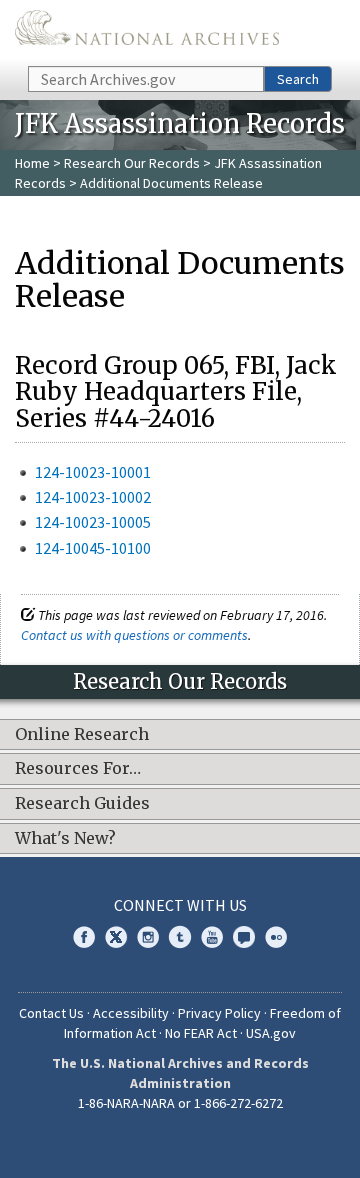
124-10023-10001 (93, 472)
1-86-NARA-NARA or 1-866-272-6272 (180, 1103)
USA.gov (271, 1033)
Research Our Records (132, 163)
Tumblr (180, 937)
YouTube (212, 937)
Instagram (148, 937)
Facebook (84, 937)
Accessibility (131, 1013)
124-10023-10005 (93, 522)
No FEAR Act (201, 1033)
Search (298, 79)
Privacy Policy (219, 1013)
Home (32, 163)
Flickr (276, 937)
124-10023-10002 (93, 497)
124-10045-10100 (93, 548)
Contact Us (51, 1013)
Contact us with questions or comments (134, 635)
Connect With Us (180, 905)
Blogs (244, 937)
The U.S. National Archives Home (147, 31)
